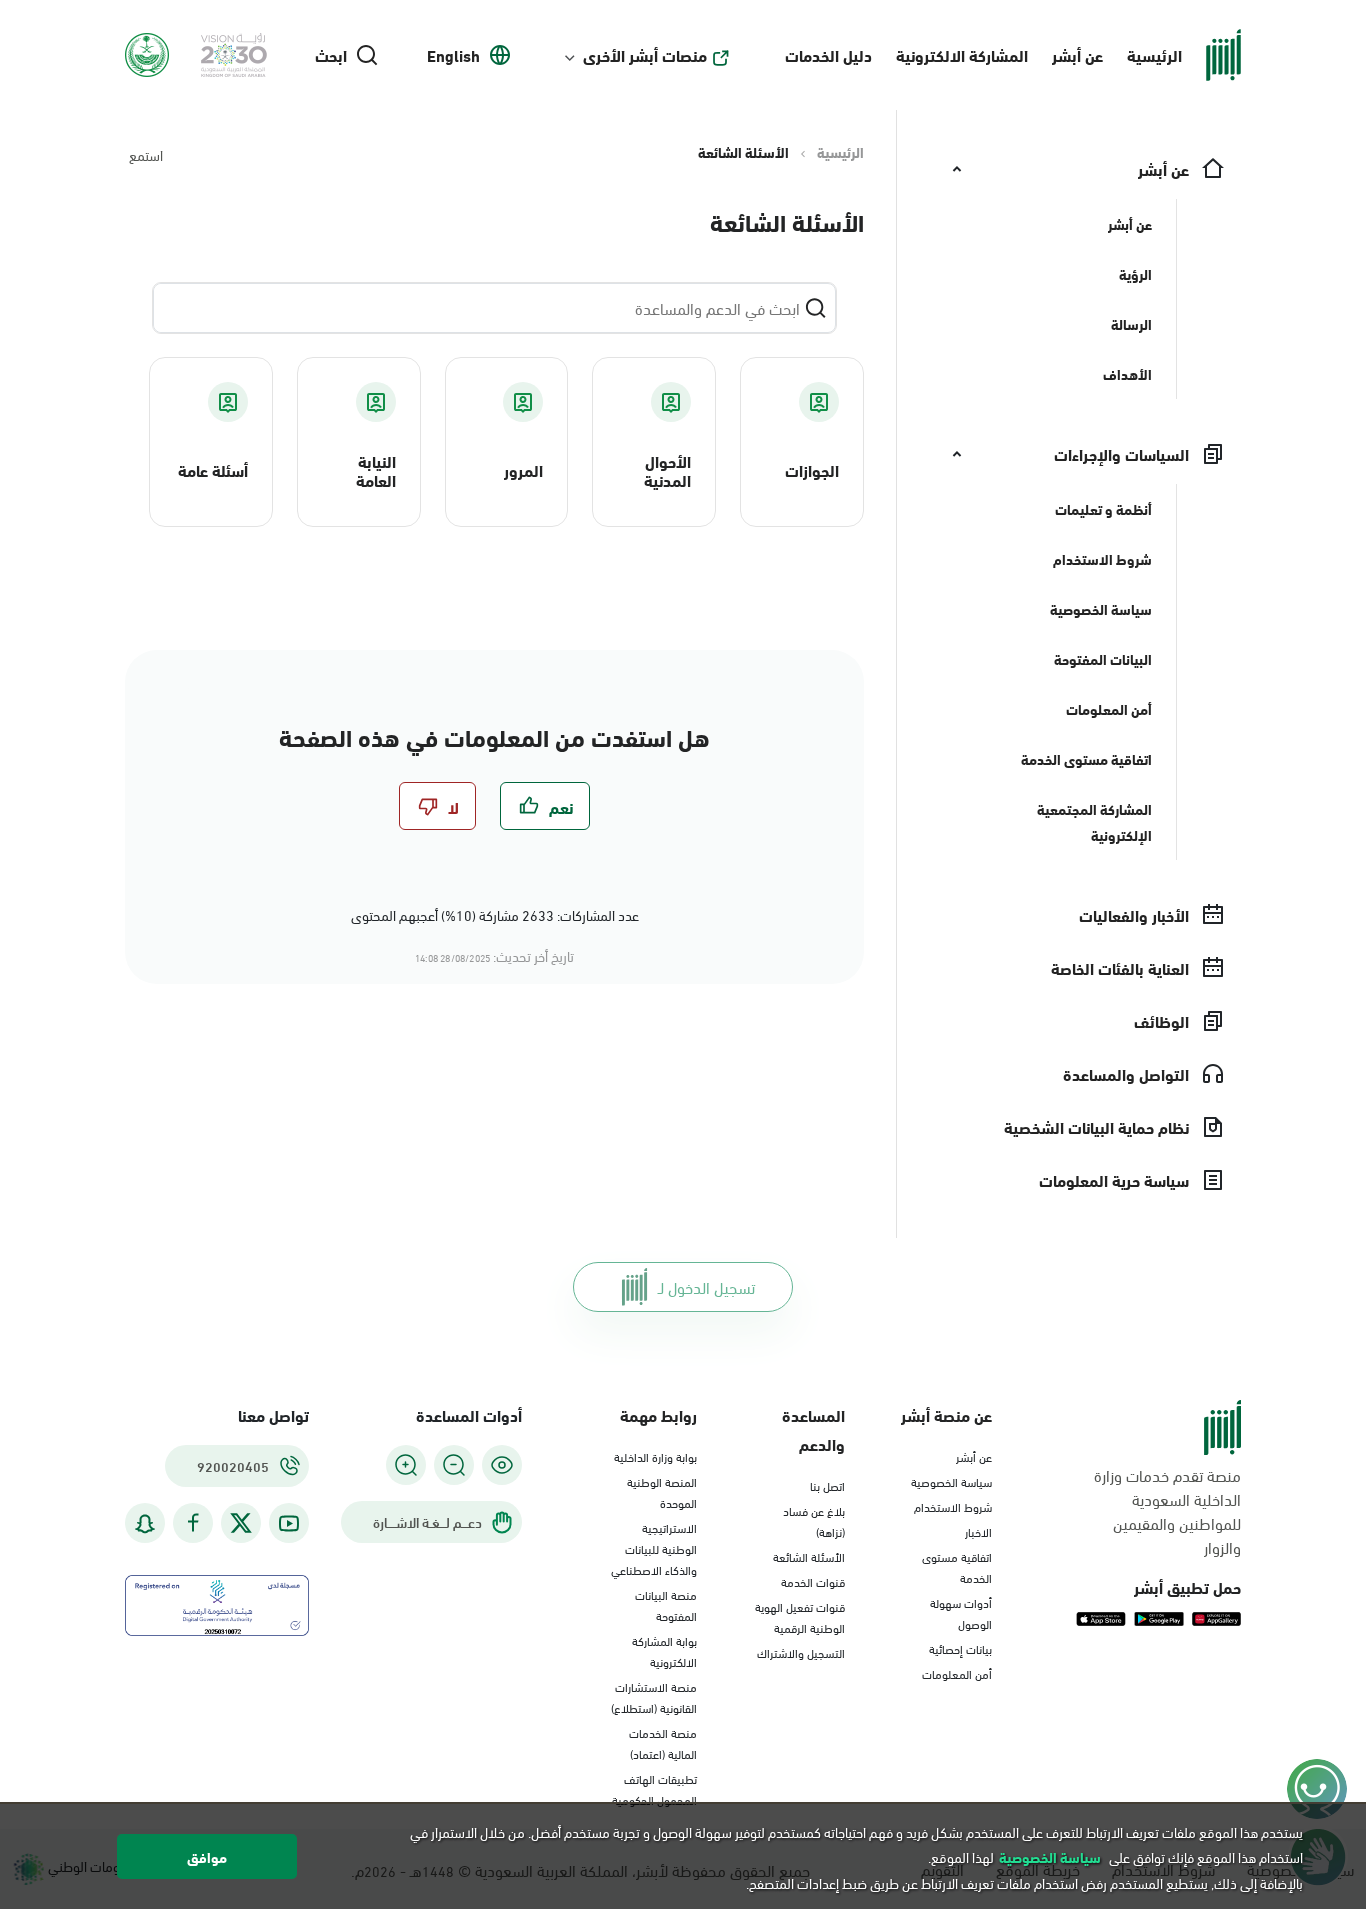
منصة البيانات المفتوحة (666, 1604)
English (453, 55)
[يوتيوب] (289, 1523)
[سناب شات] (145, 1523)
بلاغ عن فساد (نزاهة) (814, 1520)
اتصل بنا (827, 1485)
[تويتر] (241, 1523)
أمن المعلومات (957, 1673)
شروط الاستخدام (953, 1506)
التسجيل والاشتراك (801, 1652)
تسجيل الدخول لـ (706, 1286)
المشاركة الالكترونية (962, 54)
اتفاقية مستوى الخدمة (957, 1566)
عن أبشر (1077, 54)
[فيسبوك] (193, 1523)
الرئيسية (1154, 54)
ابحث (331, 55)
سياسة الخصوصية (951, 1481)
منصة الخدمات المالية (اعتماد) (663, 1742)
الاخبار (978, 1531)
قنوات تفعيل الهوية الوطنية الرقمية (800, 1616)
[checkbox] (545, 806)
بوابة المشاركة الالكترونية (664, 1650)
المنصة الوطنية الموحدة (662, 1491)
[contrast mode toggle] (502, 1465)
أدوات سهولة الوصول (961, 1612)
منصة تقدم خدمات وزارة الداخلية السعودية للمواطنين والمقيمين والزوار (1167, 1511)
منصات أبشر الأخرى (645, 55)
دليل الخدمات (828, 54)
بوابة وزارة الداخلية (655, 1456)
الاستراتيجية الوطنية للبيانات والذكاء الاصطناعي (654, 1548)
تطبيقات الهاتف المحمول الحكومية (654, 1788)
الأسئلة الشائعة (809, 1556)
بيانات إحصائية (960, 1648)
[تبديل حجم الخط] (454, 1465)
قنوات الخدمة (813, 1581)
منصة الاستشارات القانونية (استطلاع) (654, 1696)
